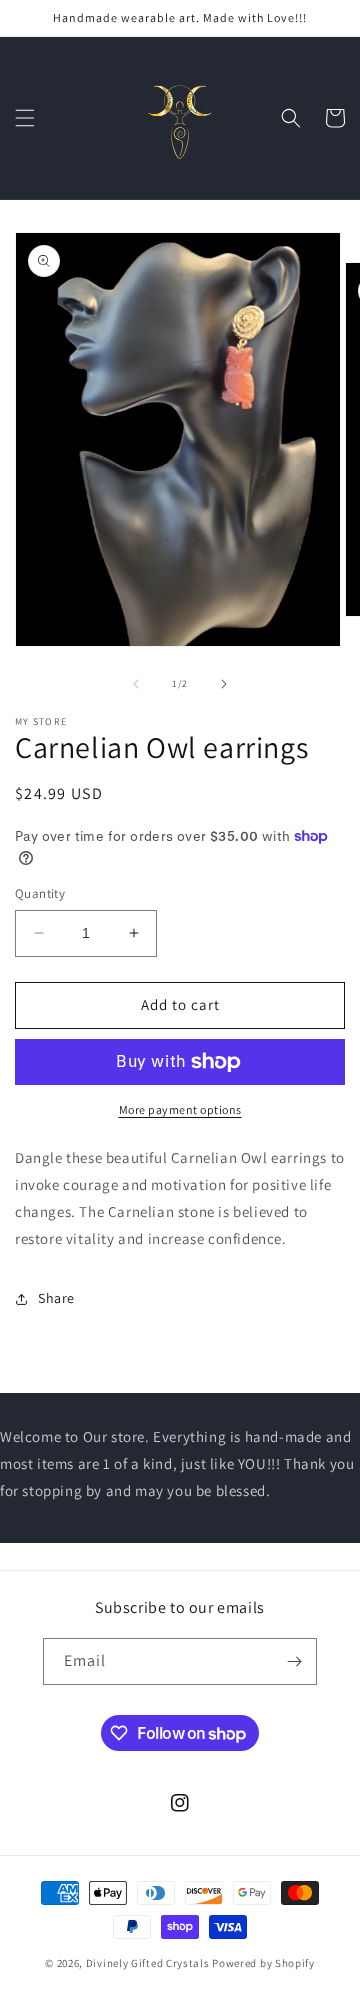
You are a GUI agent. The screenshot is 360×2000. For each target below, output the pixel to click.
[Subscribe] (294, 1661)
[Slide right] (224, 684)
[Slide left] (136, 684)
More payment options (180, 1109)
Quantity (40, 893)
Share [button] (56, 1298)
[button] (25, 118)
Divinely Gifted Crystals (148, 1963)
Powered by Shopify (263, 1963)
